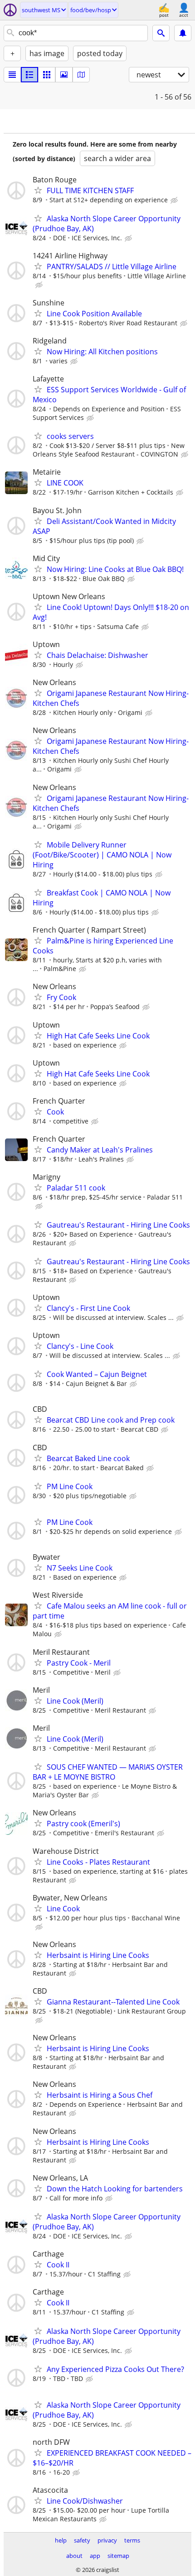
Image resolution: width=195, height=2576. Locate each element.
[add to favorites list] (38, 190)
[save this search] (183, 33)
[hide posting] (175, 200)
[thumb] (29, 75)
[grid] (47, 75)
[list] (12, 75)
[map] (81, 75)
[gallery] (64, 75)
